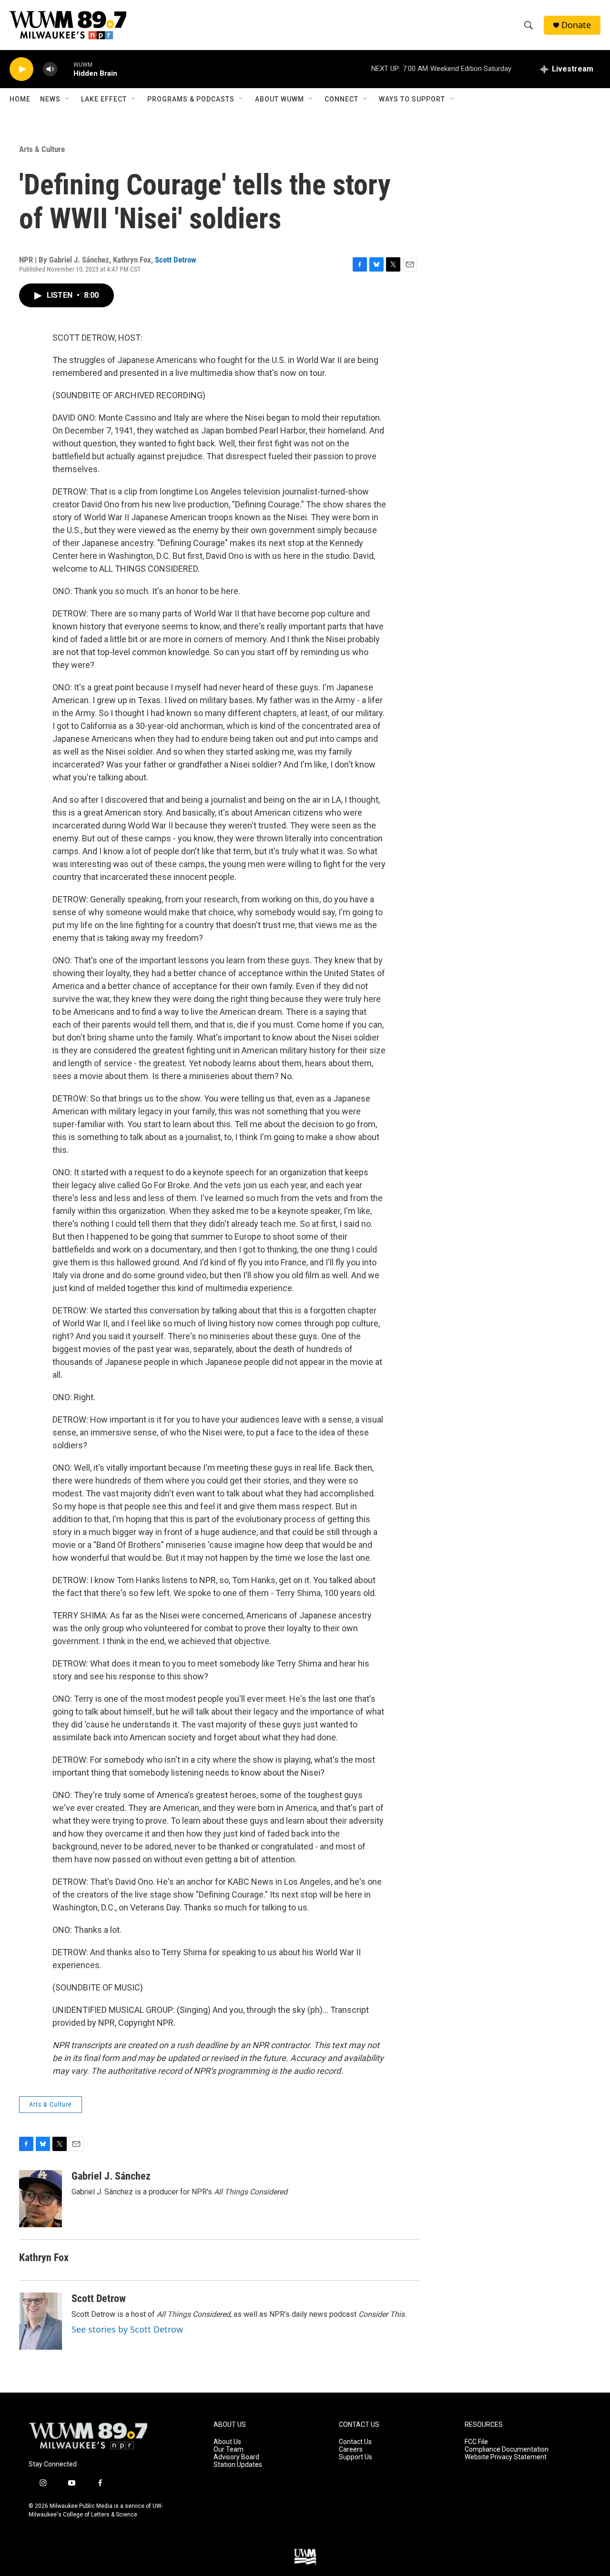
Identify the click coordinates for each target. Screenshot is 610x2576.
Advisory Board (236, 2457)
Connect (341, 99)
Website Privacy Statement (506, 2457)
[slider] (65, 69)
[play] (21, 69)
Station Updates (238, 2465)
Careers (351, 2450)
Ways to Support (412, 99)
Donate (576, 25)
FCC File (476, 2442)
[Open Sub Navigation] (68, 99)
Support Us (356, 2457)
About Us (227, 2442)
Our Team (229, 2450)
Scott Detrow (176, 260)
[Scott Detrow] (41, 2321)
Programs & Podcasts (191, 99)
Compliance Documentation (507, 2450)
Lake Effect (104, 99)
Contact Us (355, 2442)
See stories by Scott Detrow (127, 2329)
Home (20, 99)
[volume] (50, 69)
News (50, 99)
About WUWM (280, 99)
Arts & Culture (42, 149)
